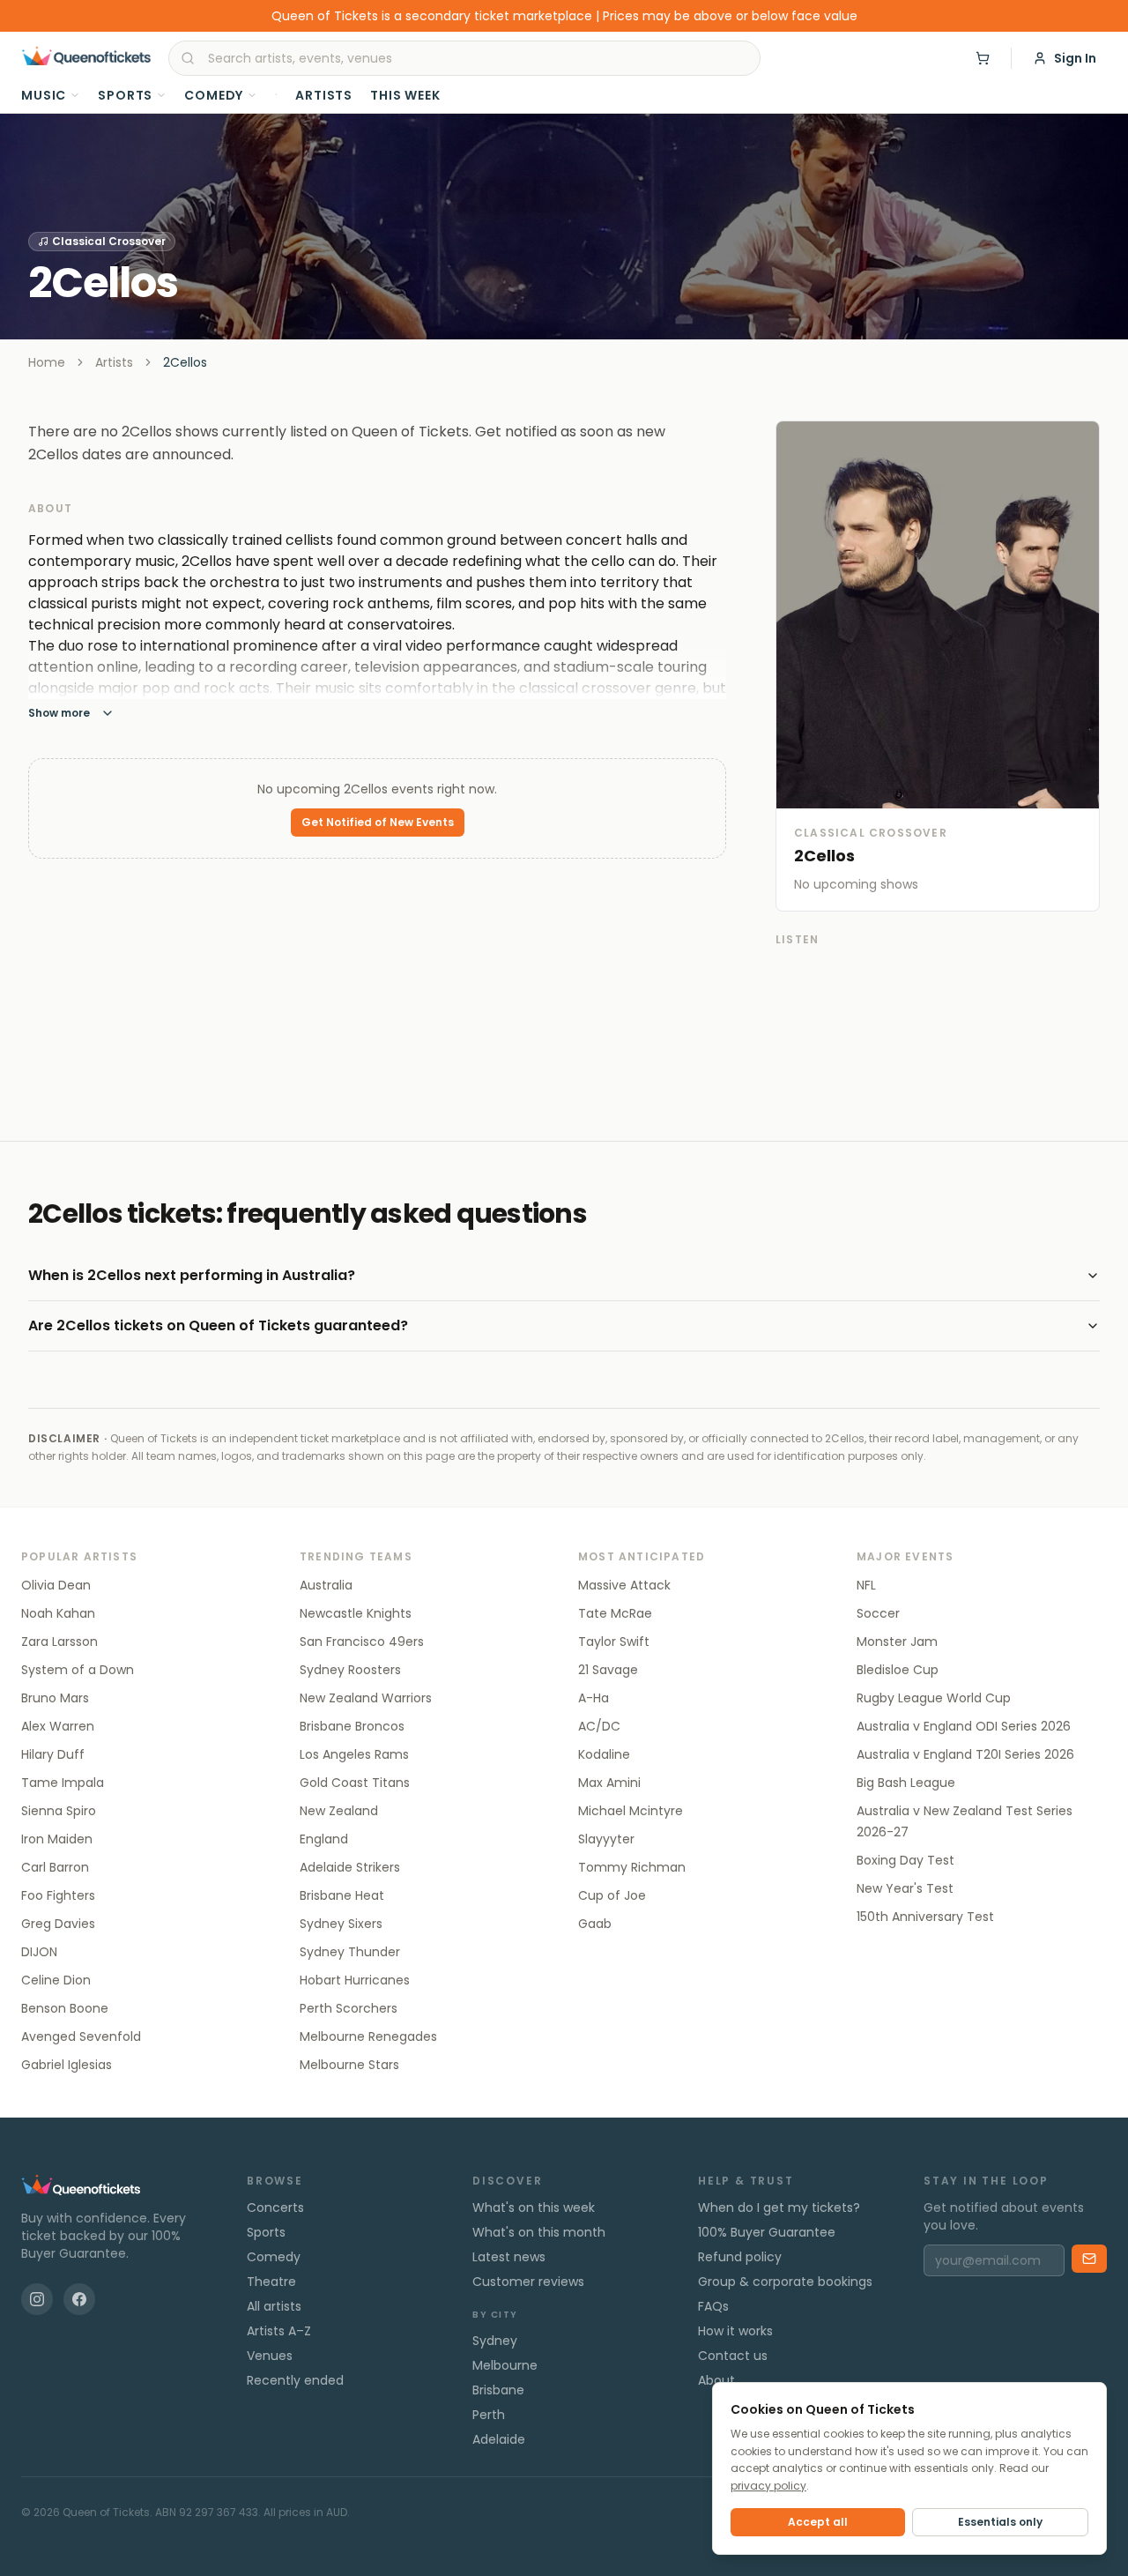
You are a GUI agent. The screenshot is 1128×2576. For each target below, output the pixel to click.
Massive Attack (624, 1585)
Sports (125, 95)
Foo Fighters (58, 1895)
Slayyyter (606, 1839)
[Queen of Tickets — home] (86, 58)
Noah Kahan (58, 1613)
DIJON (39, 1952)
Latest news (509, 2257)
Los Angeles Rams (354, 1754)
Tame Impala (63, 1783)
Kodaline (604, 1754)
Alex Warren (58, 1726)
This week (405, 95)
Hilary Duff (53, 1754)
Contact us (733, 2356)
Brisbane (498, 2390)
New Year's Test (905, 1888)
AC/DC (599, 1726)
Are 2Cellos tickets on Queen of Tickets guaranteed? (218, 1325)
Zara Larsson (59, 1642)
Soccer (878, 1613)
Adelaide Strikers (350, 1867)
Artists (324, 95)
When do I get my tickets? (779, 2207)
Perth (489, 2415)
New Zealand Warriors (366, 1698)
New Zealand (339, 1811)
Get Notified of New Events (378, 822)
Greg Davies (58, 1924)
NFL (866, 1585)
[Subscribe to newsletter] (1089, 2259)
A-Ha (594, 1698)
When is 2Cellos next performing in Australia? (192, 1275)
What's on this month (539, 2232)
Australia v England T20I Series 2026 (965, 1754)
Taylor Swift (614, 1642)
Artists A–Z (279, 2331)
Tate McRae (615, 1613)
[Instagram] (37, 2299)
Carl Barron (55, 1867)
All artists (274, 2306)
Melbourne (505, 2365)
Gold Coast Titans (355, 1783)
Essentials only (1000, 2522)
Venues (270, 2356)
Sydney (495, 2341)
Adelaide (499, 2439)
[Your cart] (983, 58)
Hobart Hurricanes (355, 1980)
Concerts (275, 2207)
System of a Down (78, 1670)
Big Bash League (906, 1783)
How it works (735, 2331)
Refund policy (740, 2257)
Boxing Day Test (905, 1860)
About (716, 2380)
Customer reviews (528, 2282)
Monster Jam (897, 1642)
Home (47, 362)
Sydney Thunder (350, 1952)
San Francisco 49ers (362, 1642)
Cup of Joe (612, 1895)
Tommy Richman (632, 1867)
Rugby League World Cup (934, 1698)
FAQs (713, 2306)
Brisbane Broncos (352, 1726)
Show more (59, 713)
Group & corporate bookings (785, 2282)
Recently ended (295, 2380)
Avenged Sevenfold (81, 2036)
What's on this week (534, 2207)
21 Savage (608, 1670)
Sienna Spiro (59, 1811)
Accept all (818, 2522)
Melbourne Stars (349, 2065)
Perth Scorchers (349, 2008)
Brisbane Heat (342, 1895)
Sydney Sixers (341, 1924)
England (324, 1839)
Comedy (214, 95)
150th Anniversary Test (925, 1917)
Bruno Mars (55, 1698)
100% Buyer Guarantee (767, 2232)
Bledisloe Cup (898, 1670)
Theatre (271, 2282)
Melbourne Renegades (368, 2036)
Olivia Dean (56, 1585)
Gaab (595, 1924)
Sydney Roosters (350, 1670)
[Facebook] (79, 2299)
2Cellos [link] (185, 362)
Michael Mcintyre (631, 1811)
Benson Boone (65, 2008)
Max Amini (609, 1783)
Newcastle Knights (356, 1613)
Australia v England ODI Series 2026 (964, 1726)
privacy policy (768, 2486)
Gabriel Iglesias (67, 2065)
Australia (326, 1585)
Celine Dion (56, 1980)
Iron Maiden (57, 1839)
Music (44, 95)
